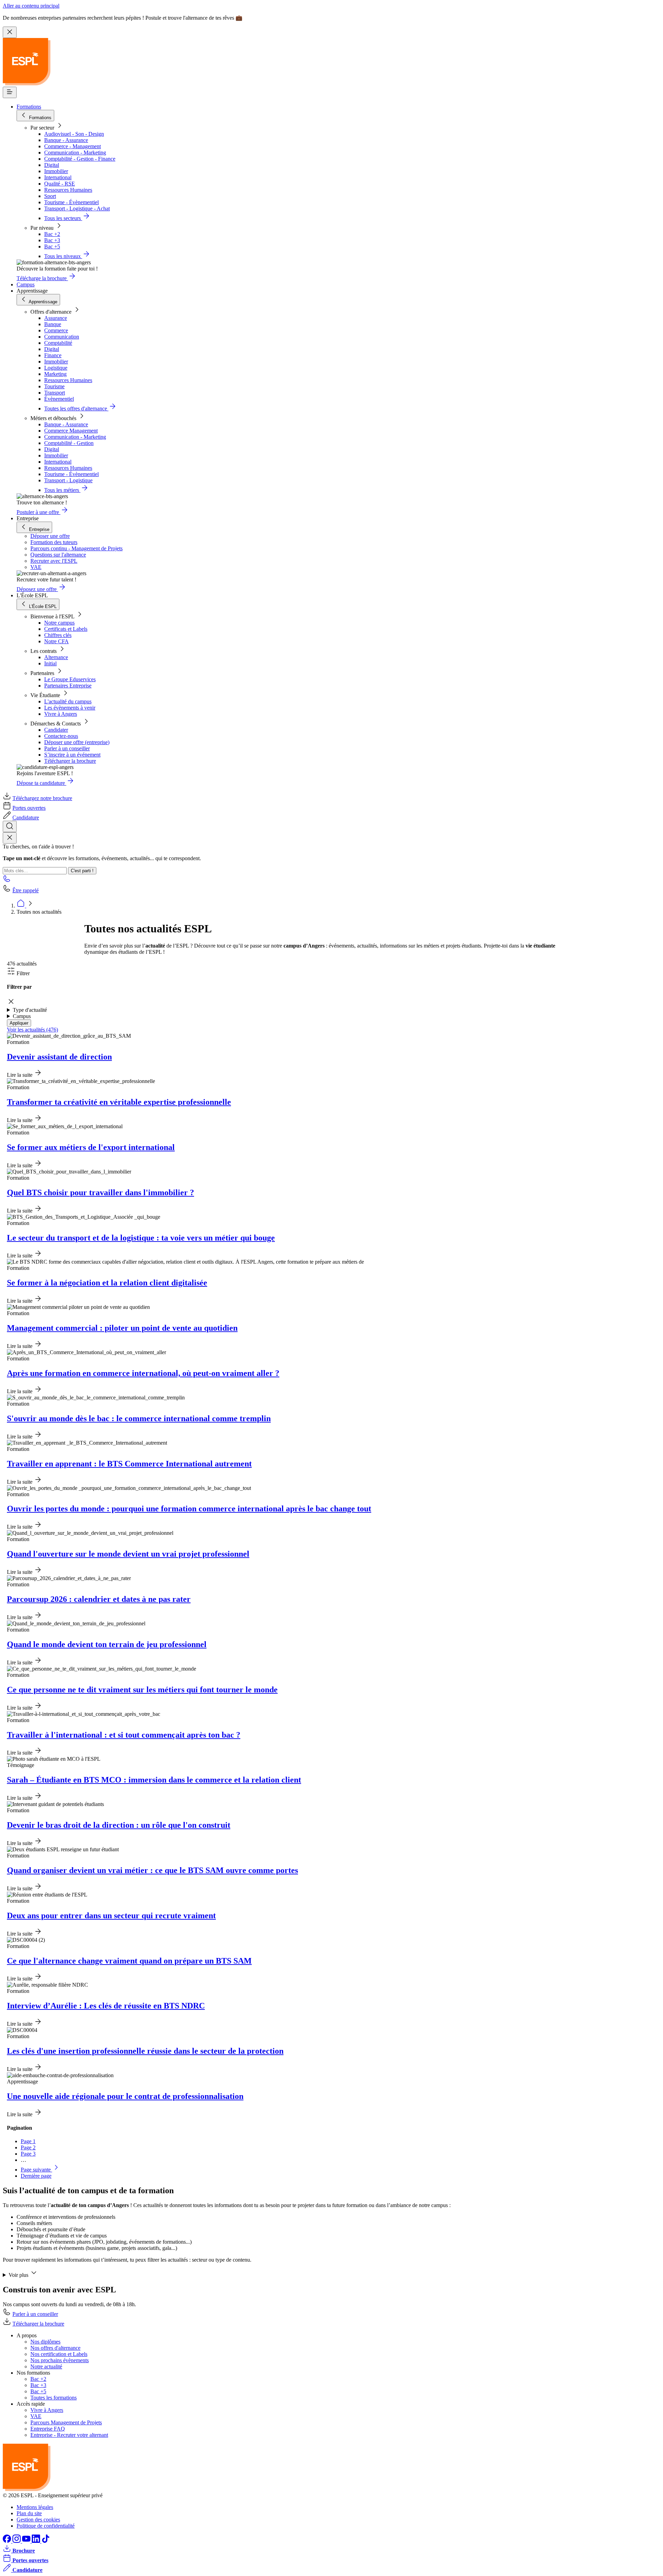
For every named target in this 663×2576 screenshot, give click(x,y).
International (58, 177)
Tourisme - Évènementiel (71, 202)
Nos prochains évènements (60, 2360)
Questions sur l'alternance (58, 555)
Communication (62, 337)
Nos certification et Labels (59, 2354)
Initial (50, 663)
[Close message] (10, 32)
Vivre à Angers (61, 714)
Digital (52, 165)
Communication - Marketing (75, 153)
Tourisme (54, 386)
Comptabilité (58, 343)
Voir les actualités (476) (32, 1030)
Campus (26, 284)
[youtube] (27, 2541)
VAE (36, 567)
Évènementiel (59, 399)
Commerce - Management (73, 146)
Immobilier (56, 171)
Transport (55, 393)
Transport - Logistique (68, 480)
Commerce (56, 330)
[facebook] (8, 2541)
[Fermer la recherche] (10, 838)
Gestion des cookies (38, 2520)
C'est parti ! (82, 871)
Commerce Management (71, 431)
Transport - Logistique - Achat (77, 208)
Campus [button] (22, 1016)
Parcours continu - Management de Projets (76, 548)
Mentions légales (35, 2507)
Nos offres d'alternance (55, 2348)
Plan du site (29, 2513)
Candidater (56, 730)
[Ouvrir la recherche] (10, 826)
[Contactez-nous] (7, 881)
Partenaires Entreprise (68, 686)
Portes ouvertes (29, 808)
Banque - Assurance (66, 140)
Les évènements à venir (70, 708)
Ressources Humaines (68, 190)
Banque (53, 324)
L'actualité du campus (68, 701)
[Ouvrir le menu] (10, 92)
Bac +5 (52, 246)
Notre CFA (56, 641)
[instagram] (17, 2541)
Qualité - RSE (60, 184)
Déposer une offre (50, 536)
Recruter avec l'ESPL (54, 561)
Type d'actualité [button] (30, 1010)
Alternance (56, 657)
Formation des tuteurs (54, 542)
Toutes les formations (54, 2398)
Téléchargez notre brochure (42, 798)
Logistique (56, 368)
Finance (53, 355)
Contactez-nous (61, 736)
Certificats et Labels (66, 629)
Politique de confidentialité (46, 2526)
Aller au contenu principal (31, 6)
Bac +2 (52, 234)
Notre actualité (46, 2366)
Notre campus (59, 623)
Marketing (55, 374)
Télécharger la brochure (70, 761)
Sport (50, 196)
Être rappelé (26, 890)
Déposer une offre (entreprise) (77, 742)
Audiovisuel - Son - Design (74, 134)
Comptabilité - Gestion (69, 443)
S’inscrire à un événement (72, 755)
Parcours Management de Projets (66, 2422)
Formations (29, 107)
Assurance (56, 318)
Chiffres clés (58, 635)
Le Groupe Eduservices (70, 679)
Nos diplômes (45, 2342)
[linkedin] (37, 2541)
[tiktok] (46, 2541)
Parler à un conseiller (67, 748)
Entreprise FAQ (48, 2429)
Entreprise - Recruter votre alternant (69, 2435)
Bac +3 (52, 240)
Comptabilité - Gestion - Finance (80, 159)
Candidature (26, 818)
